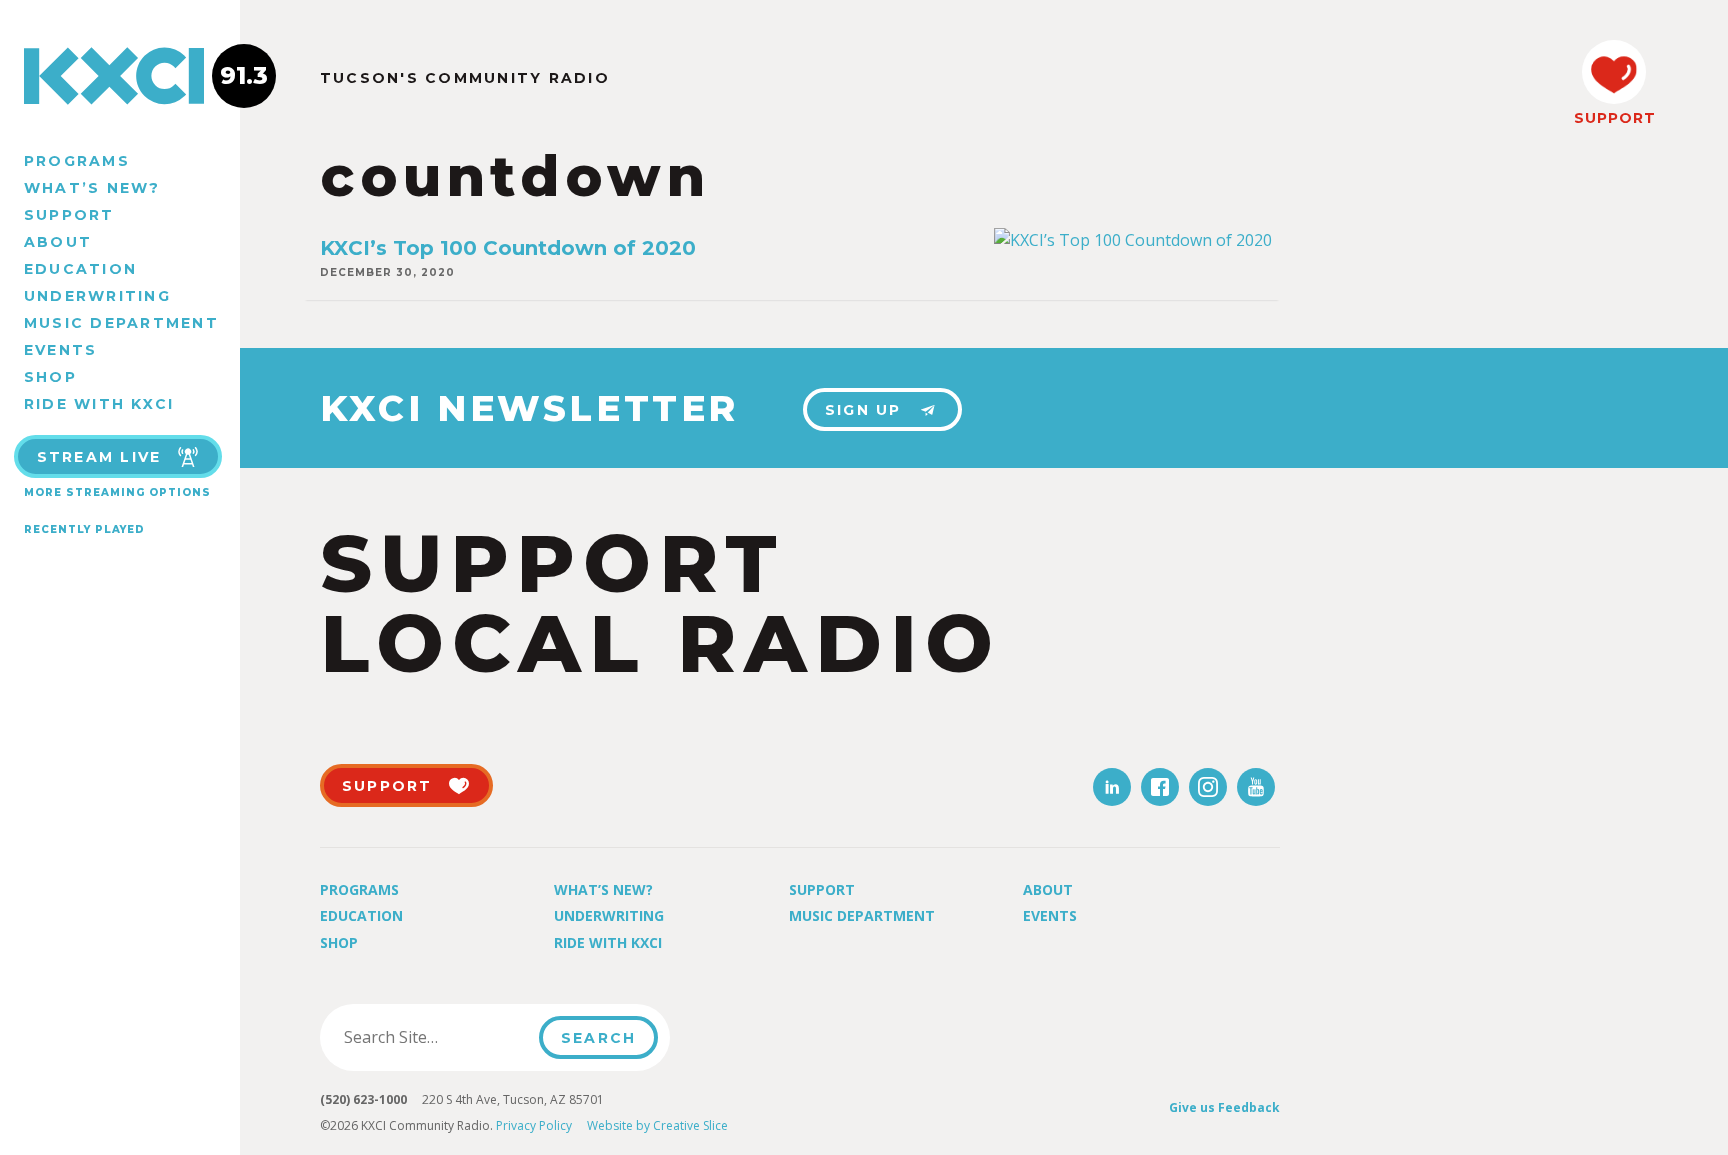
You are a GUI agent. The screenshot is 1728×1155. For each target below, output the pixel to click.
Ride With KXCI (99, 404)
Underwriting (97, 296)
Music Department (121, 323)
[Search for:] (435, 1037)
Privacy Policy (534, 1125)
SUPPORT (1614, 118)
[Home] (120, 76)
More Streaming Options (117, 492)
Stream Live (99, 457)
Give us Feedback (1224, 1107)
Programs (77, 161)
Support (69, 215)
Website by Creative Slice (657, 1125)
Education (80, 269)
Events (60, 350)
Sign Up (863, 410)
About (58, 242)
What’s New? (92, 188)
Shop (50, 377)
